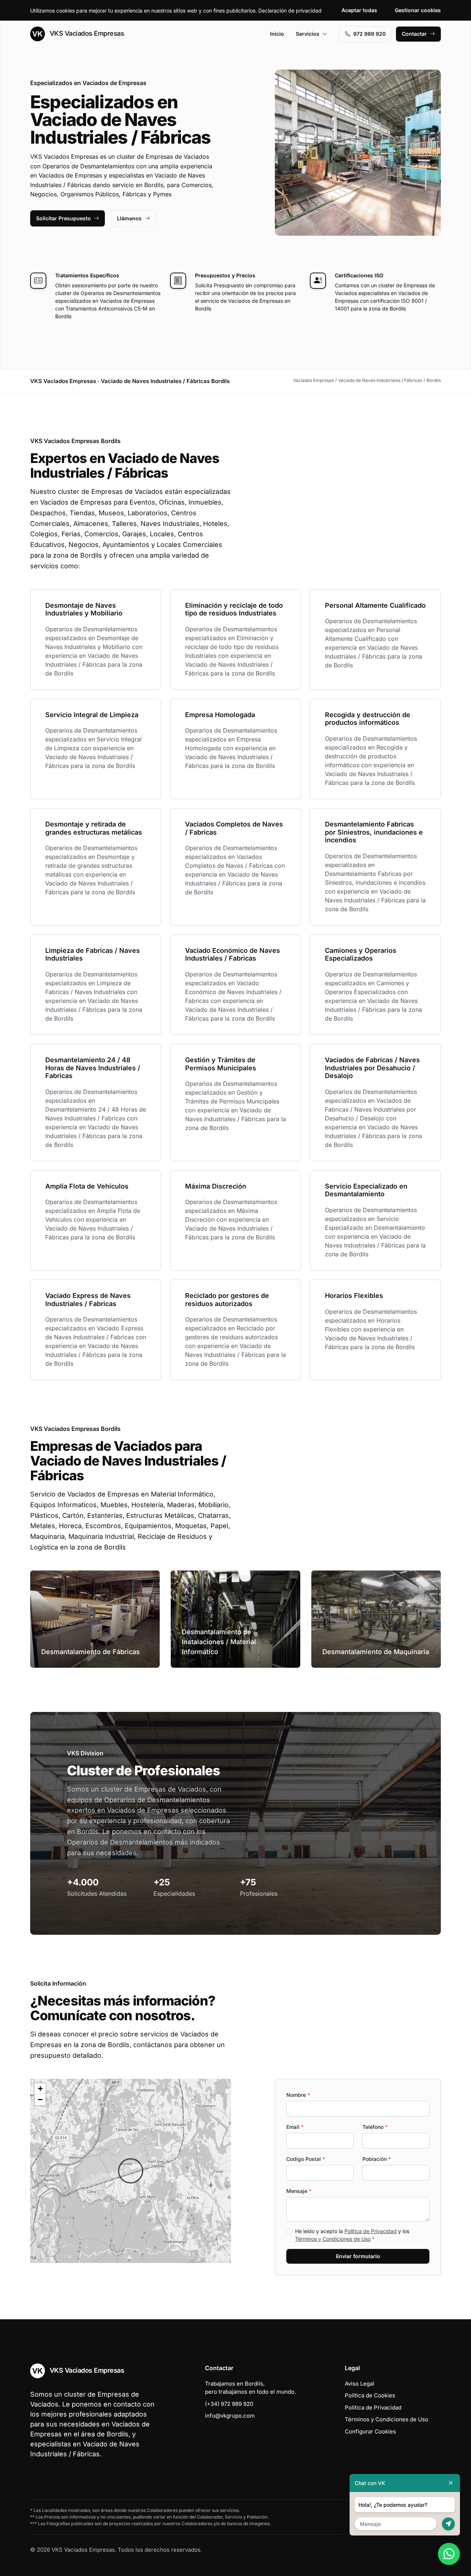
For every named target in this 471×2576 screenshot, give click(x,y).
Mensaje (299, 2191)
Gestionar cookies (418, 10)
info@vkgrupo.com (230, 2416)
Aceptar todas (359, 10)
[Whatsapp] (449, 2554)
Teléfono (375, 2127)
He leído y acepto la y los (352, 2235)
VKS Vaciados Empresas (86, 33)
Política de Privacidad (371, 2231)
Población (377, 2159)
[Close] (451, 2483)
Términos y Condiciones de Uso (333, 2239)
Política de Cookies (370, 2395)
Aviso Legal (360, 2384)
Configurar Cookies (370, 2431)
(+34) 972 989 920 (229, 2404)
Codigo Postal (306, 2159)
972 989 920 (369, 34)
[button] (131, 2171)
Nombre (298, 2095)
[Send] (448, 2524)
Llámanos (129, 218)
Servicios (308, 34)
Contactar (414, 34)
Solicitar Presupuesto (63, 218)
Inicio (277, 34)
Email (295, 2127)
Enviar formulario (358, 2256)
